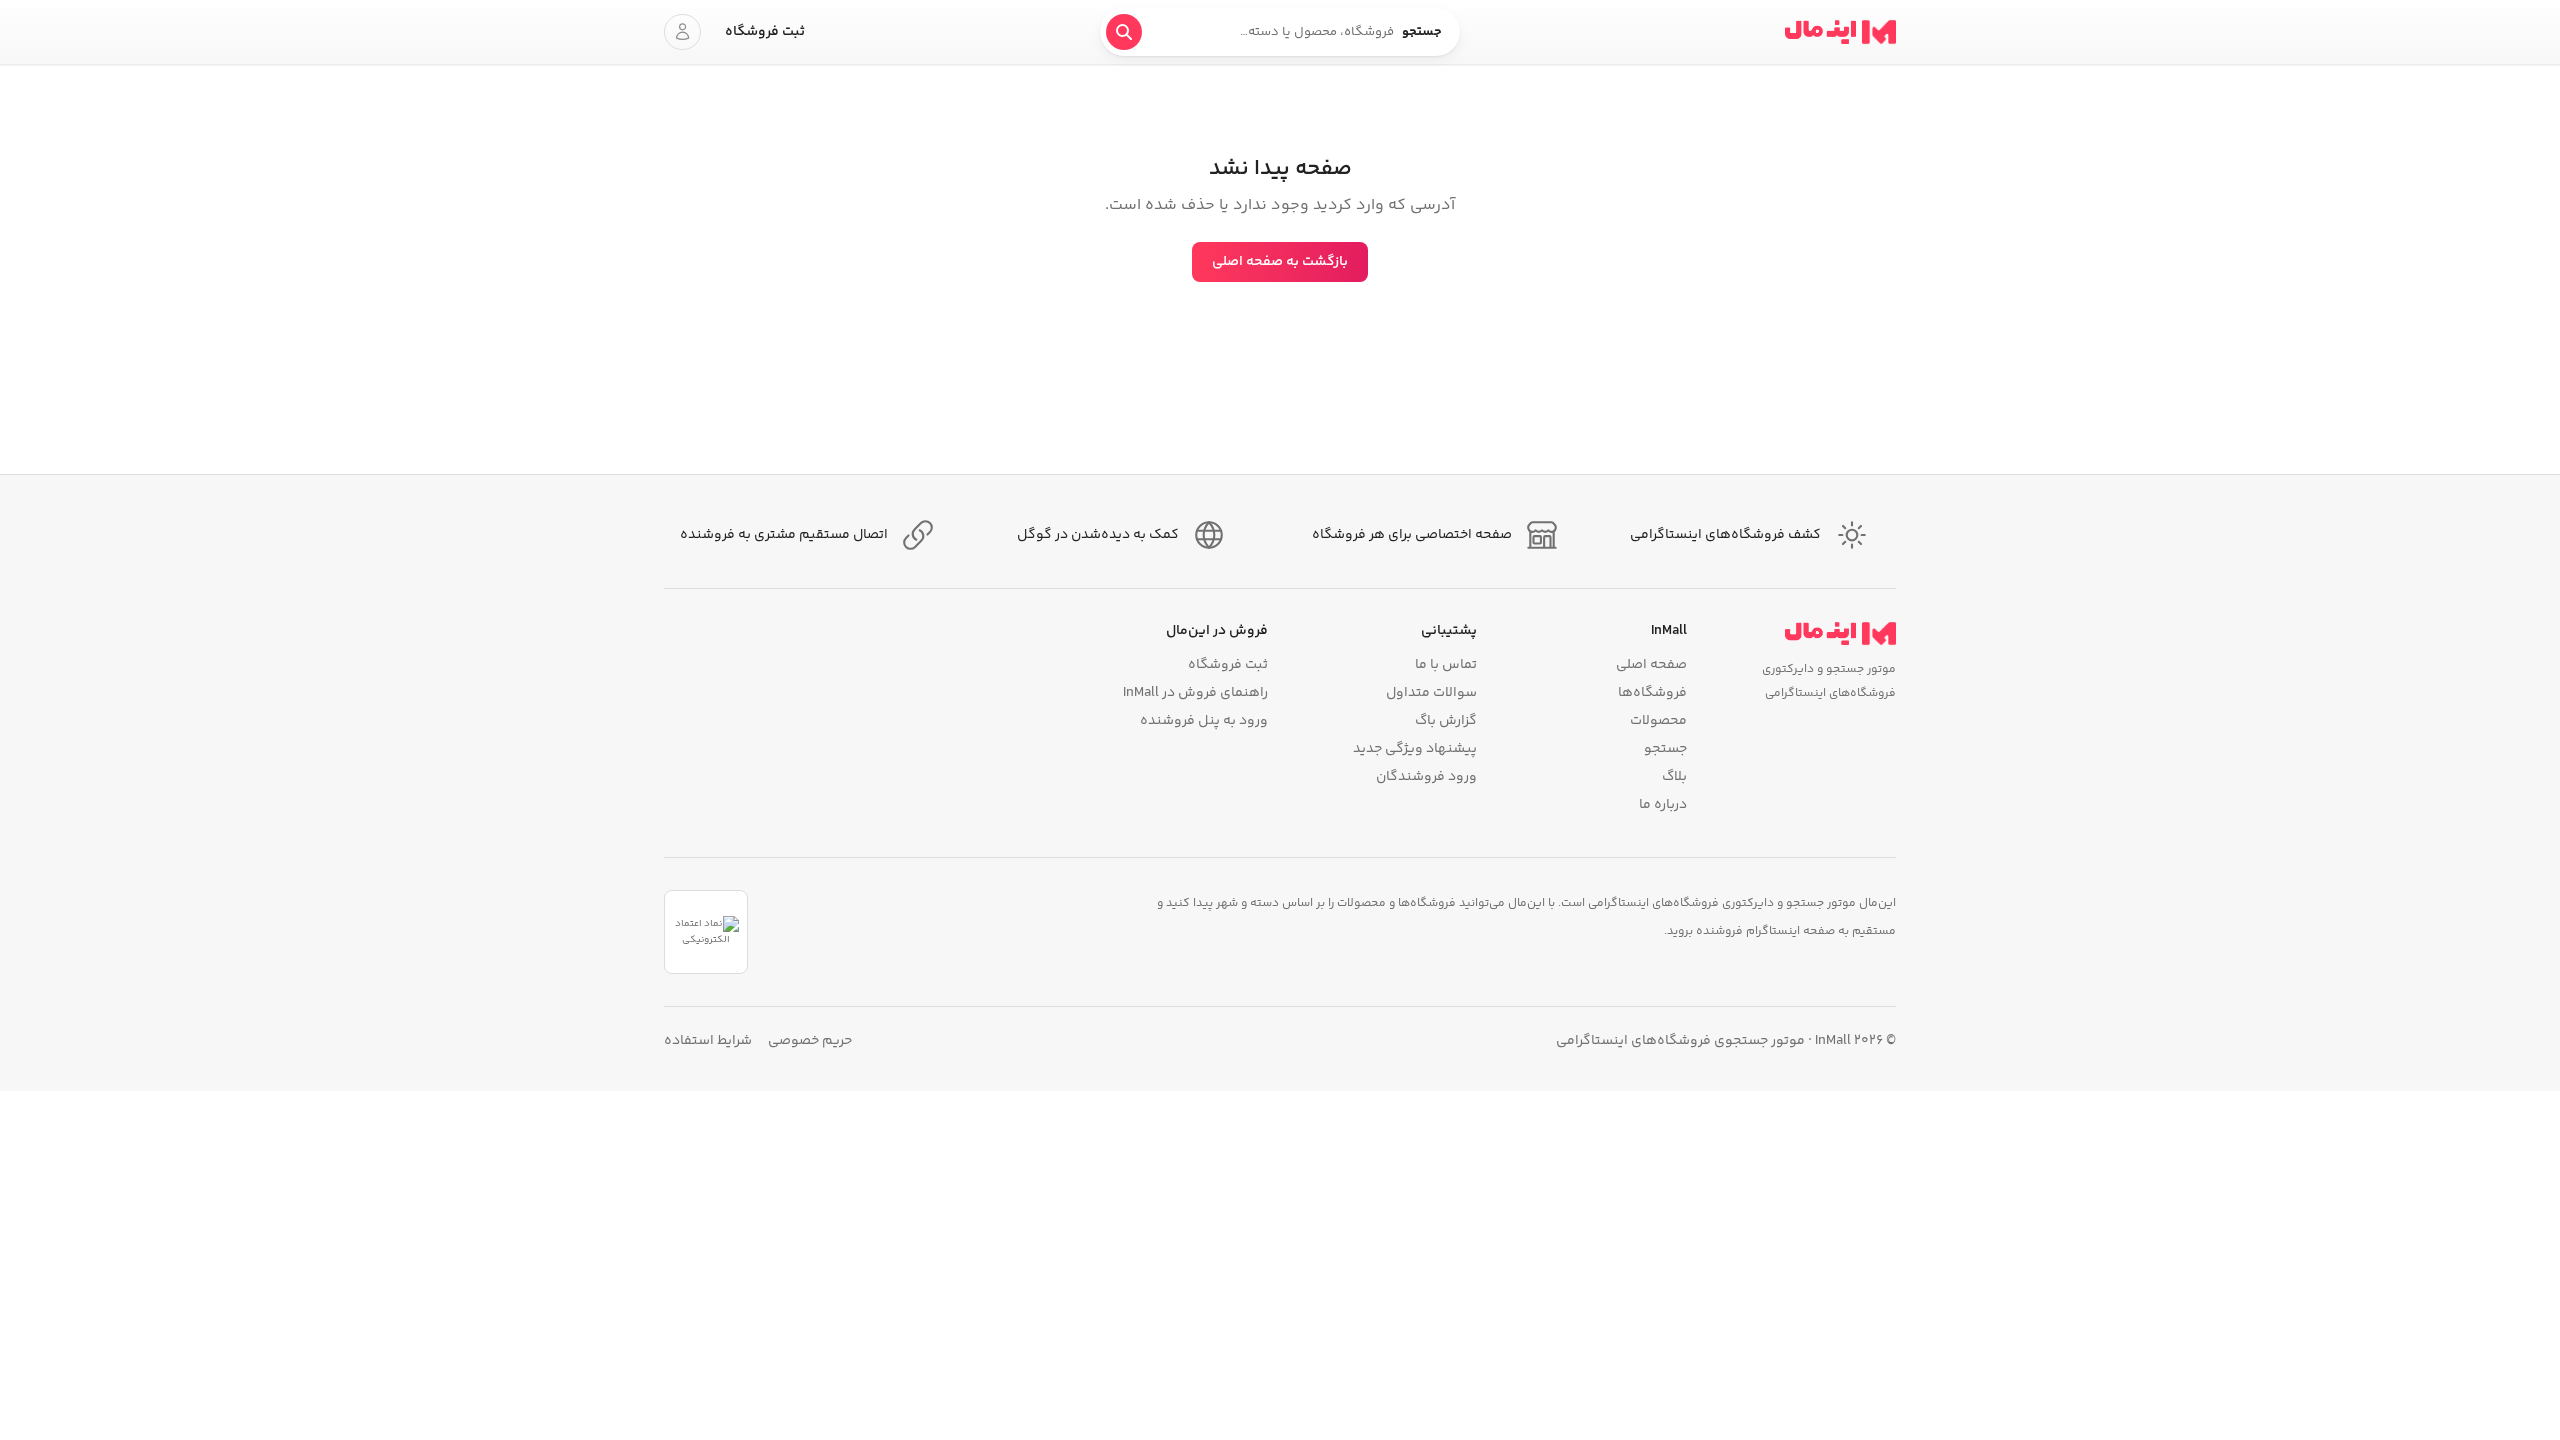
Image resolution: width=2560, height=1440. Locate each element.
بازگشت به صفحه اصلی (1280, 262)
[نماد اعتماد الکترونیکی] (706, 932)
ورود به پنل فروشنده (1204, 721)
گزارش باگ (1446, 721)
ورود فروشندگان (1426, 777)
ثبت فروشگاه (765, 32)
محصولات (1658, 721)
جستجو (1665, 749)
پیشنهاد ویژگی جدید (1415, 749)
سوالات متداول (1431, 693)
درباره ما (1662, 805)
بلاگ (1674, 777)
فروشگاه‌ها (1652, 693)
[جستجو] (1124, 32)
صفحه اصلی (1651, 665)
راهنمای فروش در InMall (1195, 693)
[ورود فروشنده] (682, 32)
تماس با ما (1446, 665)
